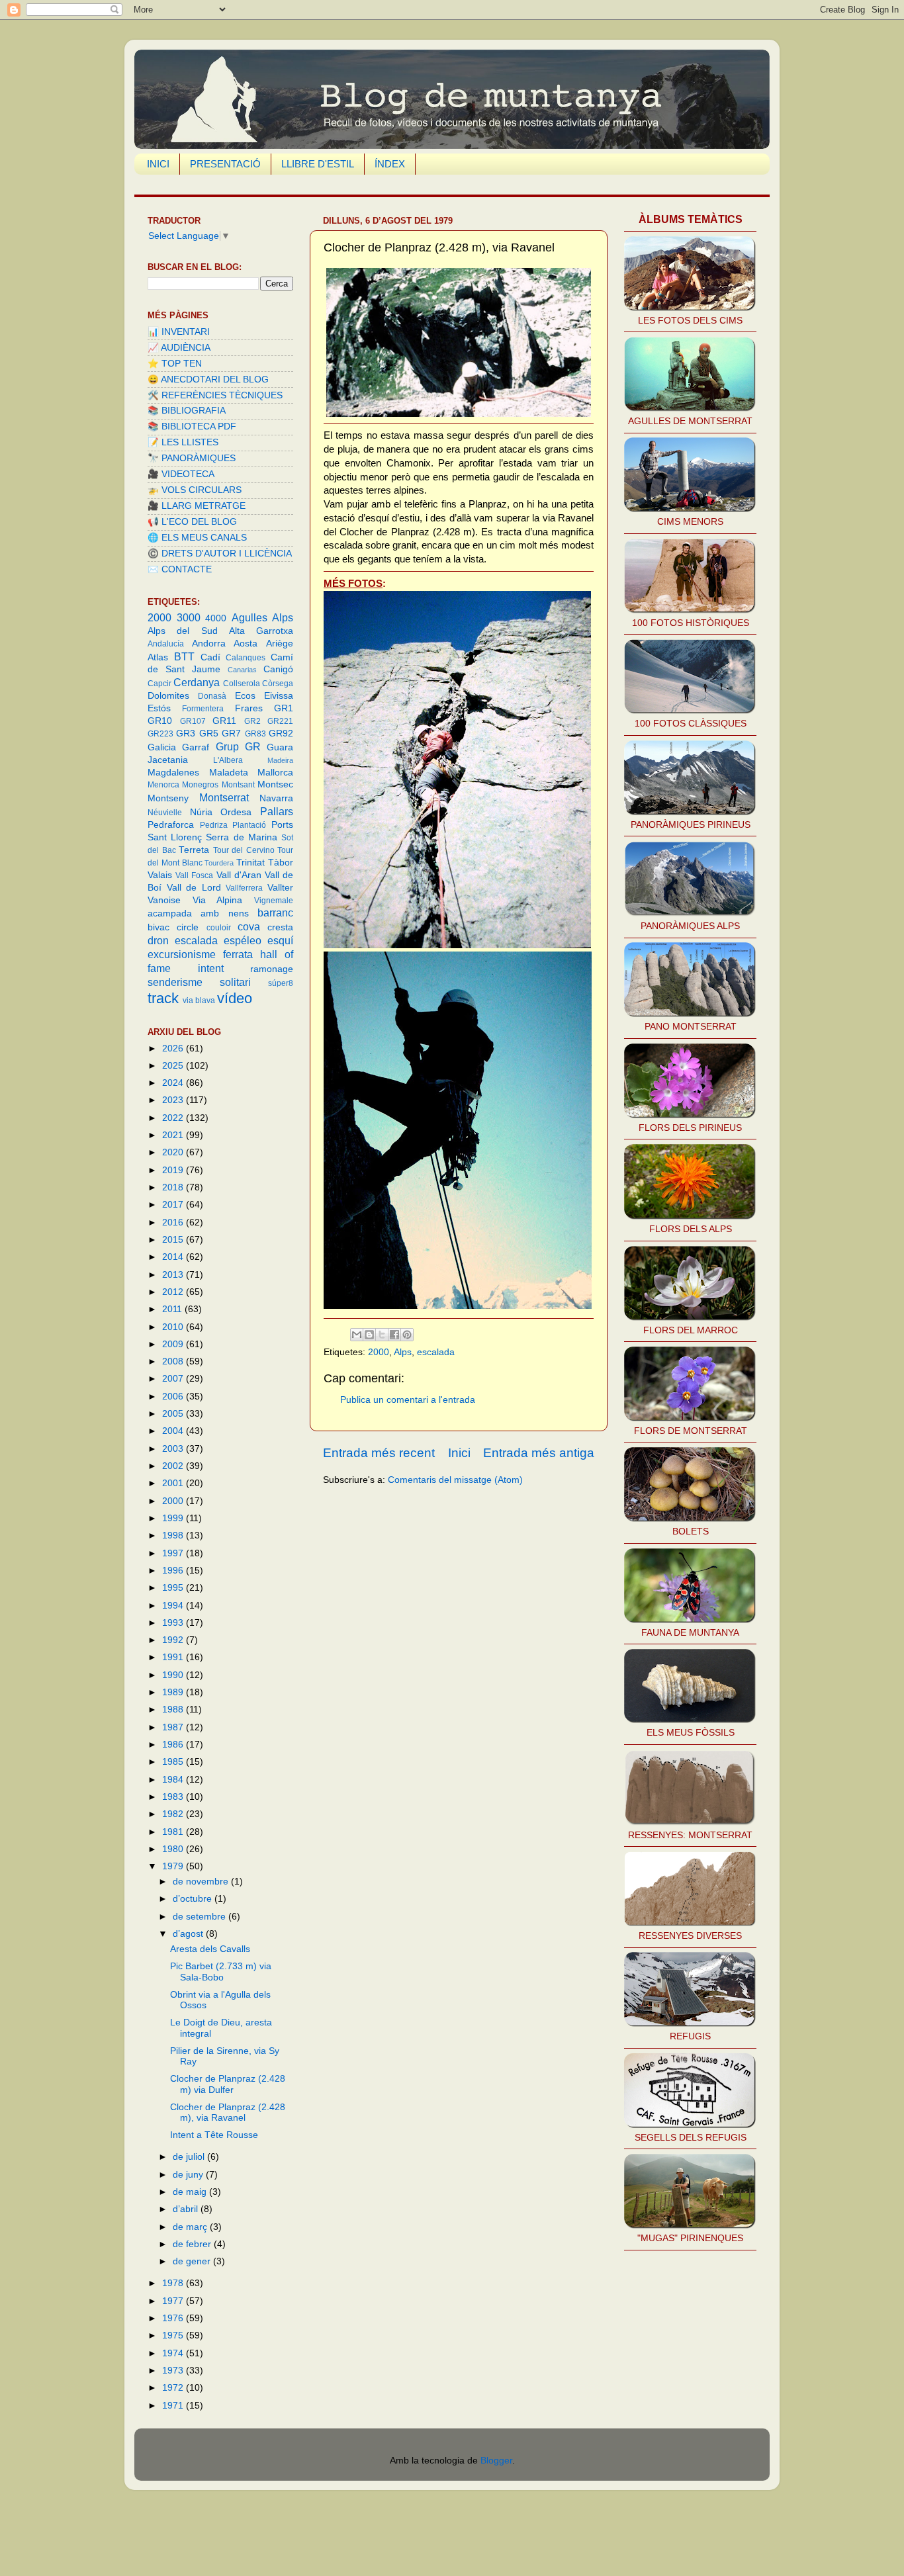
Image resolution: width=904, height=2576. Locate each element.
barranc (275, 912)
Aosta (246, 644)
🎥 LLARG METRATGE (197, 506)
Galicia (162, 747)
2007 (174, 1379)
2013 (174, 1275)
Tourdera (219, 863)
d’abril (187, 2209)
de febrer (193, 2244)
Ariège (280, 644)
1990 (174, 1675)
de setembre (201, 1917)
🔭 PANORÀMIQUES (192, 458)
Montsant (238, 785)
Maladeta (229, 773)
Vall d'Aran (239, 875)
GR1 (284, 708)
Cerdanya (197, 682)
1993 (174, 1623)
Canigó (278, 669)
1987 (174, 1727)
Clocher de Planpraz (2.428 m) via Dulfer (228, 2084)
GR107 (193, 721)
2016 (174, 1222)
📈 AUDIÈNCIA (179, 348)
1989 (174, 1692)
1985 (174, 1762)
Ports (282, 825)
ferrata (238, 954)
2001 (174, 1483)
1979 (174, 1866)
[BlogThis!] (369, 1335)
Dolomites (168, 696)
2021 (174, 1135)
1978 (174, 2283)
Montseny (168, 798)
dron (158, 940)
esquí (280, 940)
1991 (174, 1657)
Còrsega (278, 684)
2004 (174, 1431)
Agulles (249, 617)
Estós (159, 708)
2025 (174, 1066)
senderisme (175, 982)
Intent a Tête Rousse (214, 2135)
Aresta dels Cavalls (210, 1949)
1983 (174, 1797)
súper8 (281, 983)
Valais (160, 875)
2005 (174, 1414)
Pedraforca (171, 825)
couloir (219, 928)
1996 (174, 1571)
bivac (158, 927)
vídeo (235, 998)
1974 (174, 2353)
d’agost (189, 1934)
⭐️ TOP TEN (175, 364)
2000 (379, 1352)
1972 (174, 2388)
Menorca (163, 785)
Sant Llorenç (175, 837)
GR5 (209, 733)
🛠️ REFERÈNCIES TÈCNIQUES (215, 395)
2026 (174, 1048)
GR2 (252, 721)
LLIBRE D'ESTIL (318, 164)
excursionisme (182, 954)
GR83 (255, 734)
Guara (280, 747)
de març (191, 2227)
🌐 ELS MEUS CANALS (197, 538)
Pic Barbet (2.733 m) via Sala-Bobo (221, 1972)
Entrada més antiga (539, 1453)
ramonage (272, 969)
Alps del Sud (183, 631)
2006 (174, 1397)
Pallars (277, 811)
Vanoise (164, 900)
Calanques (246, 658)
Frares (249, 708)
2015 (174, 1240)
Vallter (280, 888)
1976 (174, 2318)
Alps (403, 1352)
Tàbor (281, 863)
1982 (174, 1814)
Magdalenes (173, 773)
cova (249, 926)
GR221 (280, 721)
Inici (459, 1453)
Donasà (212, 696)
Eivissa (279, 696)
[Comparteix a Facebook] (394, 1335)
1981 (174, 1832)
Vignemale (274, 901)
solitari (235, 982)
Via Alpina (218, 900)
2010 (174, 1327)
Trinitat (250, 863)
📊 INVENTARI (179, 332)
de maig (191, 2192)
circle (188, 927)
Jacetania (168, 760)
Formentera (203, 709)
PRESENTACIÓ (225, 164)
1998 (174, 1535)
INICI (158, 164)
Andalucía (166, 644)
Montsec (275, 784)
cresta (280, 927)
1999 (174, 1518)
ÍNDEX (390, 164)
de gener (193, 2261)
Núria (201, 812)
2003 (174, 1449)
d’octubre (194, 1899)
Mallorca (275, 773)
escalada (436, 1352)
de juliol (190, 2157)
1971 (174, 2406)
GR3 (186, 733)
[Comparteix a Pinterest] (407, 1335)
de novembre (202, 1882)
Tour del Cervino (244, 850)
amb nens (224, 913)
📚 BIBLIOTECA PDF (192, 426)
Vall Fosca (194, 875)
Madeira (280, 760)
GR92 (281, 733)
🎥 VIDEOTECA (181, 474)
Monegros (200, 785)
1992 (174, 1640)
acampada (170, 913)
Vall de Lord (194, 888)
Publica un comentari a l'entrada (408, 1400)
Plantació (249, 825)
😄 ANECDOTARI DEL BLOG (208, 379)
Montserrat (224, 797)
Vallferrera (244, 888)
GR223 (160, 734)
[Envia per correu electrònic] (357, 1335)
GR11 (224, 721)
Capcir (159, 684)
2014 (174, 1257)
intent (211, 968)
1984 (174, 1780)
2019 (174, 1170)
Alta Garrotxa (261, 631)
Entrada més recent (379, 1453)
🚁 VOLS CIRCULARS (195, 490)
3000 (189, 617)
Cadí (210, 657)
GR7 (231, 733)
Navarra (276, 798)
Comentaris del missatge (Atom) (455, 1480)
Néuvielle (165, 813)
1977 (174, 2301)
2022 (174, 1118)
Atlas (158, 657)
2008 (174, 1361)
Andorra (209, 644)
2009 (174, 1344)
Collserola (242, 684)
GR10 (160, 721)
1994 (174, 1606)
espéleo (243, 940)
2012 (174, 1292)
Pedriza (214, 825)
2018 (174, 1187)
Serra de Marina (241, 837)
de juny (189, 2175)
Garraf (196, 747)
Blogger (496, 2461)
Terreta (194, 850)
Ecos (245, 696)
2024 (174, 1083)
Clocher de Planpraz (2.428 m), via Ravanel (228, 2112)
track (163, 998)
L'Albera (228, 760)
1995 (174, 1588)
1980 (174, 1849)
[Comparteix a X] (382, 1335)
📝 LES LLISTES (183, 442)
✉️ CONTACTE (180, 569)
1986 (174, 1745)
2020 (174, 1152)
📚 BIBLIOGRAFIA (187, 411)
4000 (216, 618)
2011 (173, 1309)
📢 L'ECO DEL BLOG (192, 522)
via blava (199, 1000)
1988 (174, 1710)
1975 (174, 2335)
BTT (184, 656)
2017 (174, 1205)
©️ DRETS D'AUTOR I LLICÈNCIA (220, 554)
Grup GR (238, 746)
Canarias (242, 670)
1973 (174, 2371)
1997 (174, 1553)
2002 (174, 1466)
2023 (174, 1100)
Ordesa (236, 812)
